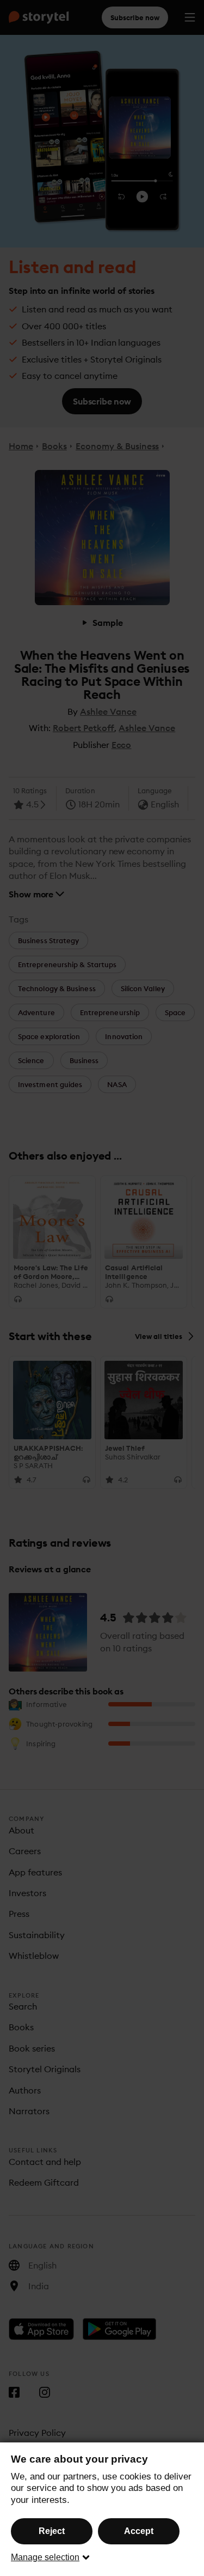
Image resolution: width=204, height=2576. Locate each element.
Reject (52, 2531)
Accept (139, 2531)
